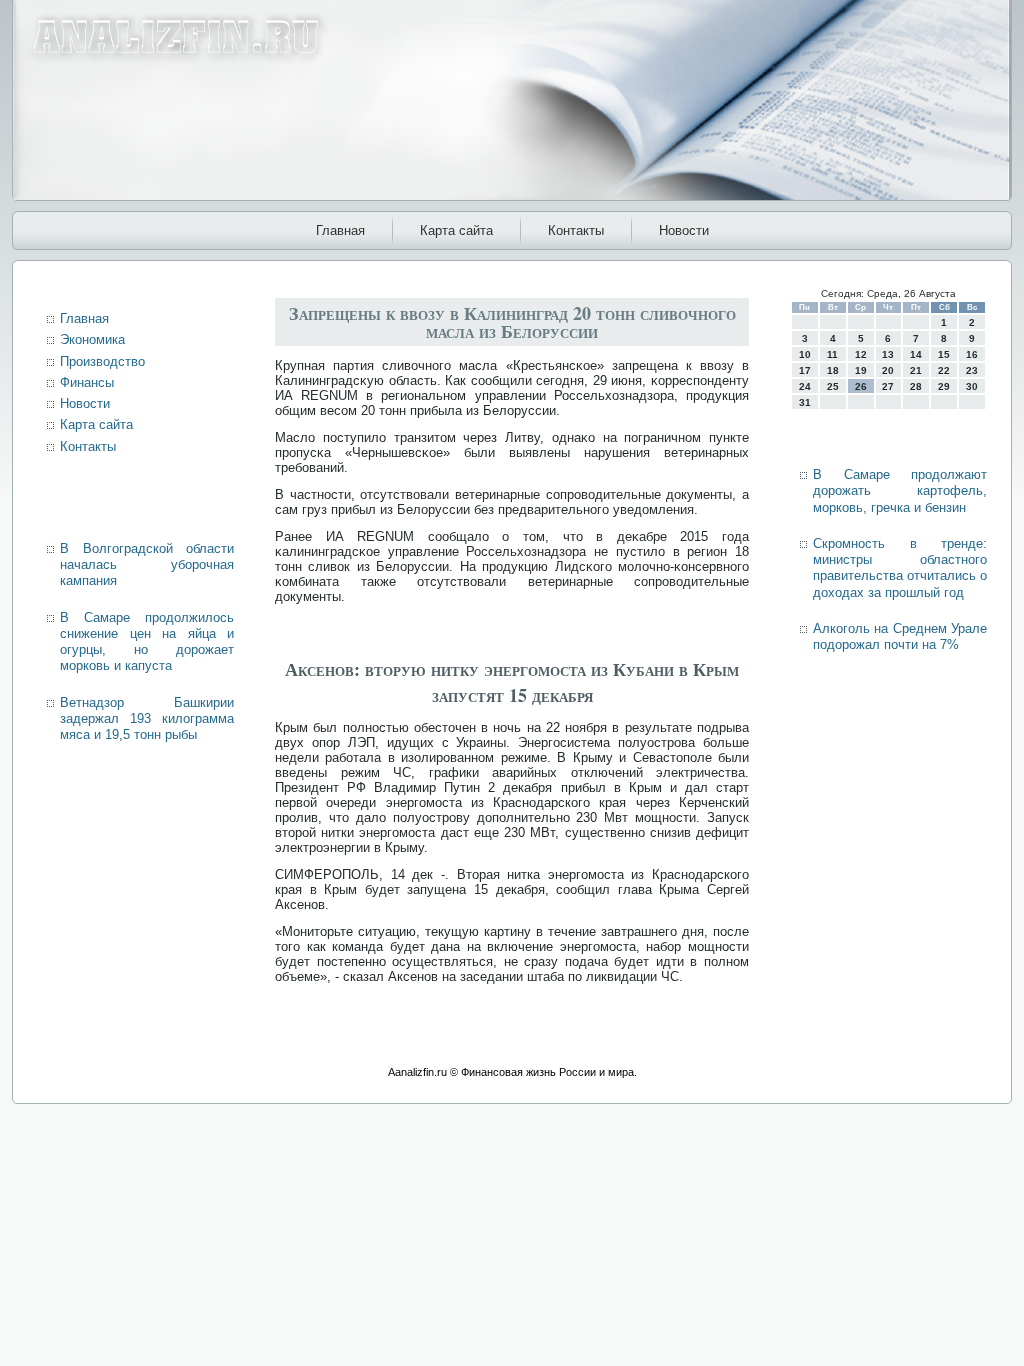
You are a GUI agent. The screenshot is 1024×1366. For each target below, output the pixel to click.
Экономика (92, 339)
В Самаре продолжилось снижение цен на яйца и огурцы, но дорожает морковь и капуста (147, 642)
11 (832, 354)
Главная (340, 230)
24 (805, 386)
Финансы (87, 382)
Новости (684, 230)
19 (861, 370)
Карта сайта (456, 230)
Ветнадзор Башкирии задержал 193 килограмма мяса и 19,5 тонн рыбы (147, 719)
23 (972, 370)
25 (833, 386)
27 (888, 386)
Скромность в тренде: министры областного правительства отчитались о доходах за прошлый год (900, 568)
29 (944, 386)
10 (805, 354)
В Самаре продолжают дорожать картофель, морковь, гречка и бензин (900, 491)
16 (972, 354)
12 (861, 354)
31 (805, 402)
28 (916, 386)
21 (916, 370)
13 (888, 354)
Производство (102, 361)
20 (888, 370)
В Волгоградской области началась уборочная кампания (147, 565)
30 (972, 386)
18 (833, 370)
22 (944, 370)
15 (944, 354)
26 (861, 386)
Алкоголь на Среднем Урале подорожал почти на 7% (900, 636)
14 (916, 354)
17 (805, 370)
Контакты (576, 230)
